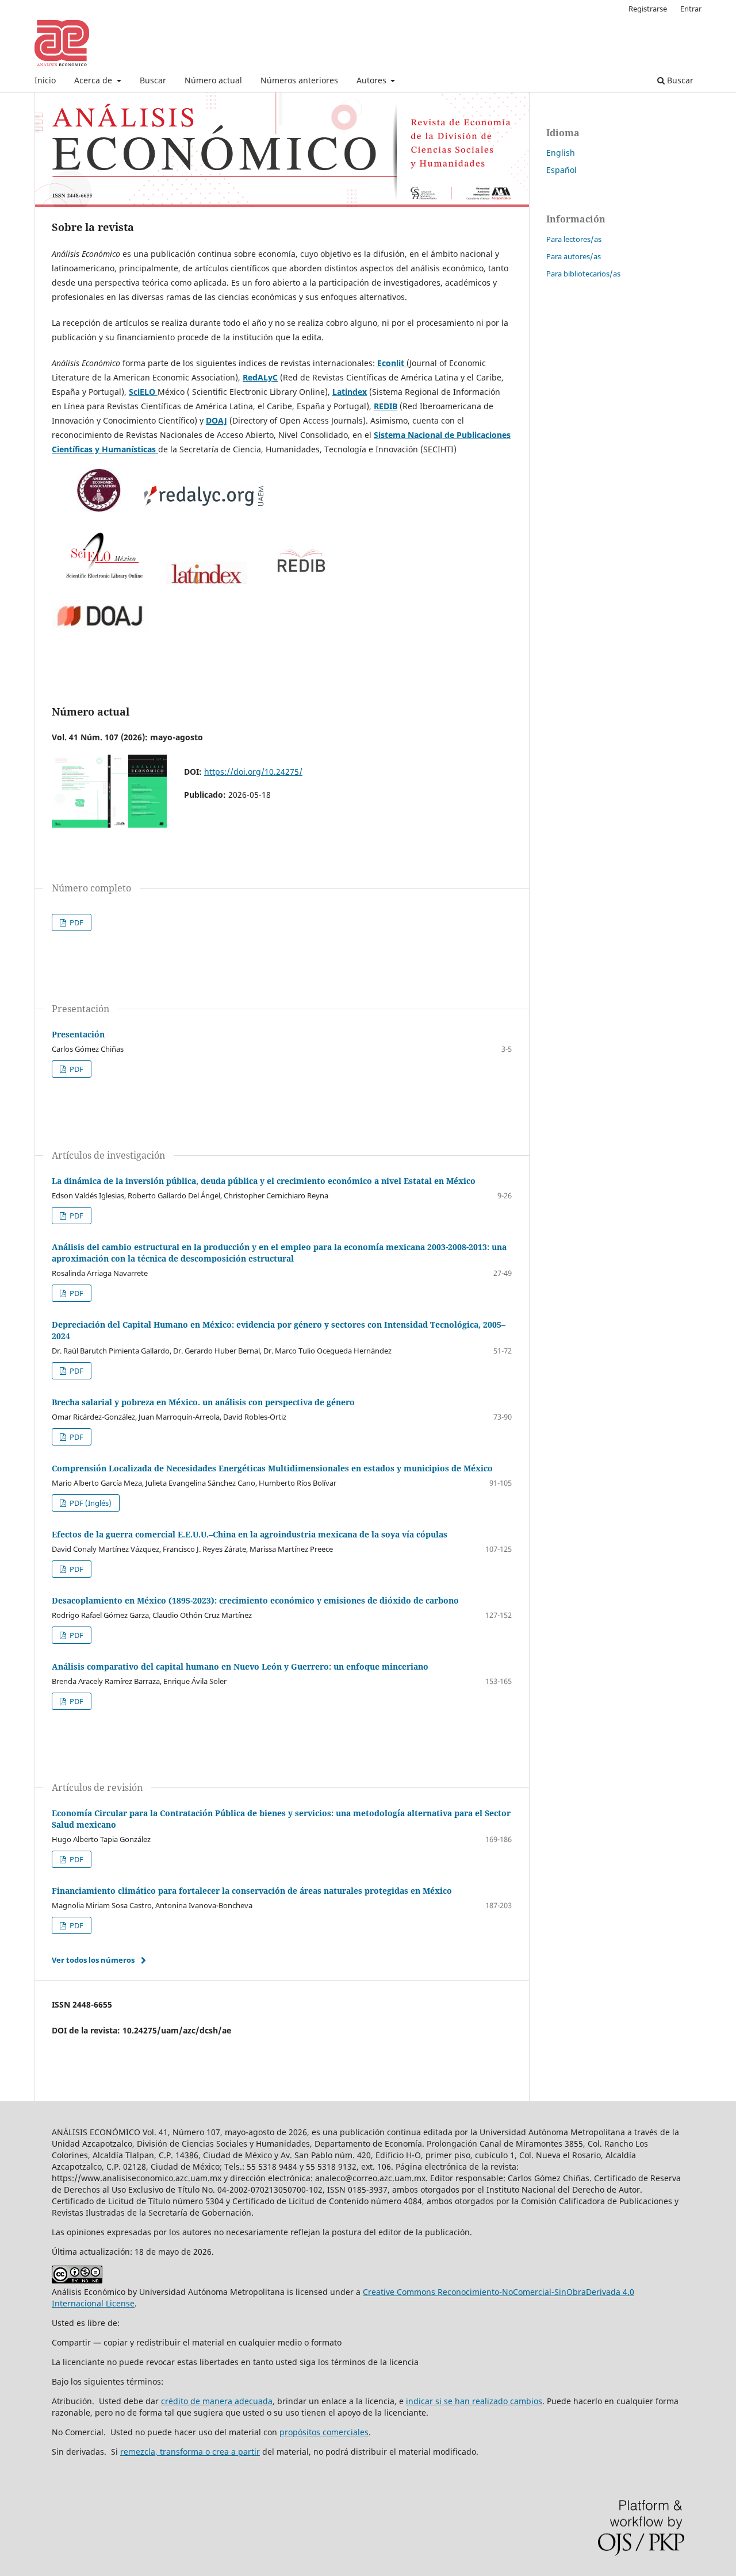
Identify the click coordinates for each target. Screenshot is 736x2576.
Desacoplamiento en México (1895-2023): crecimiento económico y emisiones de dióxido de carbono (255, 1600)
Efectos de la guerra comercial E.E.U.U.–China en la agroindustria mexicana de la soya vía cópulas (250, 1534)
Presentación (78, 1034)
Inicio (45, 80)
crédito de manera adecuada (217, 2401)
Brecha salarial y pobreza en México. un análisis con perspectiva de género (203, 1402)
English (561, 153)
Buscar (153, 80)
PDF (76, 922)
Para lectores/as (574, 239)
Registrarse (648, 9)
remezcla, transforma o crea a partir (190, 2452)
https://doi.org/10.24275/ (253, 772)
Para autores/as (574, 256)
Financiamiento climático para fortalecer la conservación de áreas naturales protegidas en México (252, 1891)
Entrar (691, 9)
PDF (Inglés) (90, 1503)
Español (561, 170)
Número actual (213, 80)
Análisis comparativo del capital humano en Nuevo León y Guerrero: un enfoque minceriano (240, 1666)
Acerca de (94, 80)
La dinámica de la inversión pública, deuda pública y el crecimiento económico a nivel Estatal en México (264, 1181)
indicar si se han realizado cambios (474, 2401)
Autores (373, 80)
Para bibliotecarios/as (583, 274)
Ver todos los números (93, 1960)
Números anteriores (299, 80)
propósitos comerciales (324, 2432)
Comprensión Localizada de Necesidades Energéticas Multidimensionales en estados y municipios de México (272, 1468)
